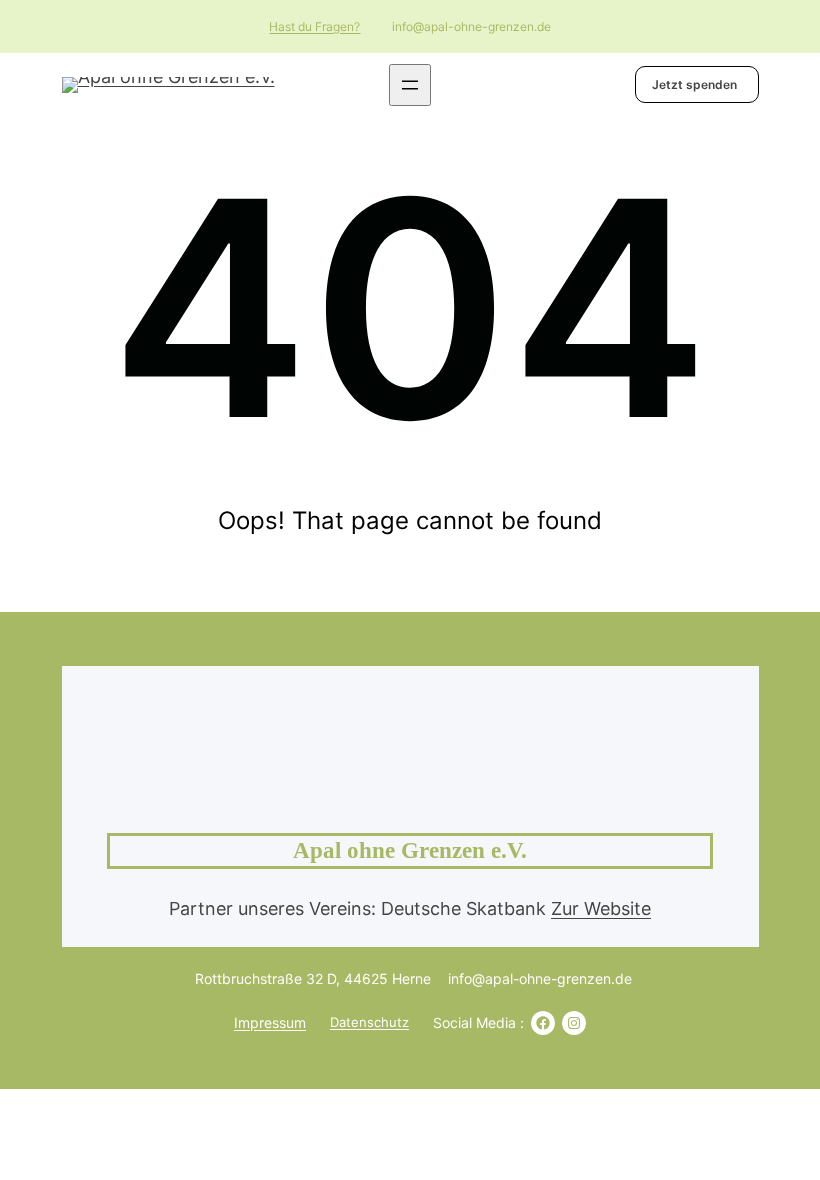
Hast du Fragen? (314, 26)
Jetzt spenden (694, 84)
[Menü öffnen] (410, 85)
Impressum (270, 1022)
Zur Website (601, 908)
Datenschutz (369, 1022)
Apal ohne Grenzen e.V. (410, 850)
